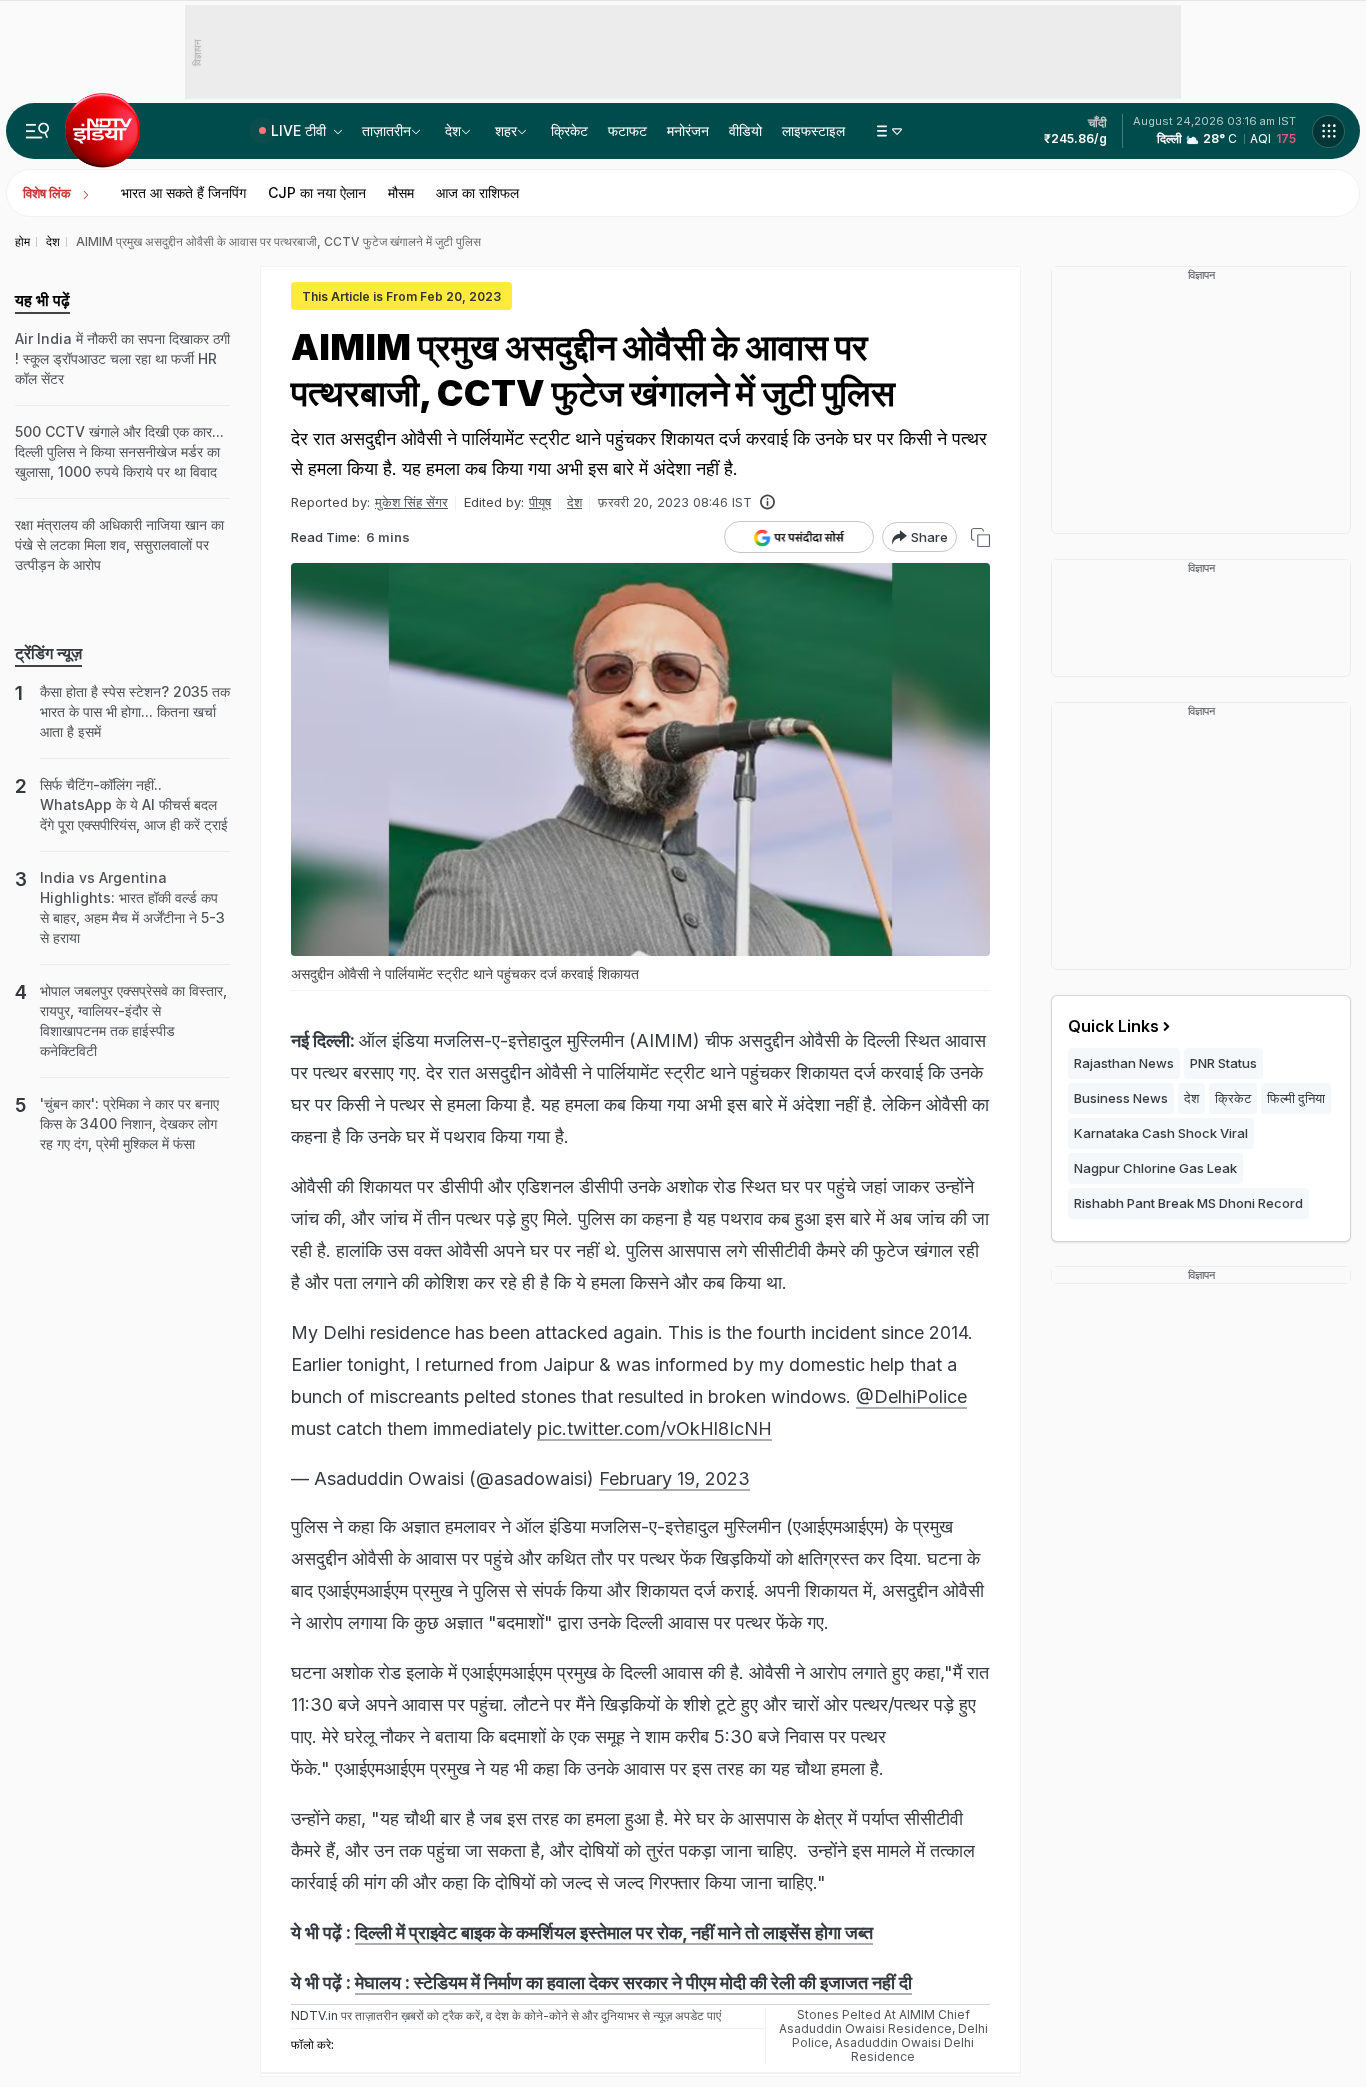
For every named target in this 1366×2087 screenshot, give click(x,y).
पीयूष (540, 502)
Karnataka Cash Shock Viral (1161, 1133)
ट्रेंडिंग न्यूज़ (48, 653)
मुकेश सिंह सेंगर (411, 502)
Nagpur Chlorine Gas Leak (1155, 1168)
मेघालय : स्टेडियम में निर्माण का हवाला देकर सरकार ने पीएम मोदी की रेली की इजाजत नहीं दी (633, 1982)
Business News (1121, 1098)
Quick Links (1113, 1026)
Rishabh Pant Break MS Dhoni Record (1188, 1203)
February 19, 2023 (674, 1478)
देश (453, 130)
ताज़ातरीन (386, 130)
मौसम (401, 192)
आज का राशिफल (477, 192)
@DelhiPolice (911, 1396)
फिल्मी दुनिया (1296, 1098)
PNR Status (1223, 1063)
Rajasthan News (1124, 1063)
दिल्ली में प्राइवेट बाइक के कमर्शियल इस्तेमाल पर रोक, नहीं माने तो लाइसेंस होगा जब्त (614, 1932)
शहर (506, 130)
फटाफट (627, 130)
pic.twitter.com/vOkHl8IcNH (654, 1428)
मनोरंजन (688, 130)
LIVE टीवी (300, 130)
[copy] (980, 537)
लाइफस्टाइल (813, 130)
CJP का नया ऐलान (317, 192)
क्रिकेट (569, 130)
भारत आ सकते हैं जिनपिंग (183, 192)
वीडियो (745, 130)
